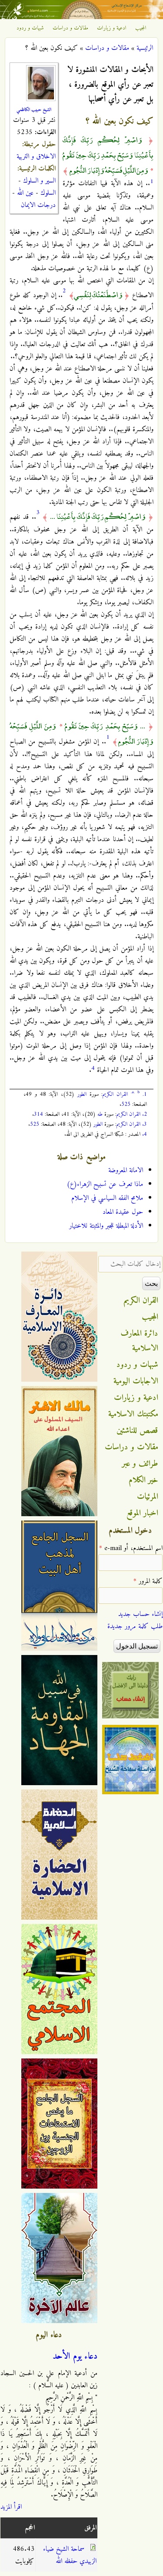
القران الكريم (115, 1094)
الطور (82, 1094)
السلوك (48, 193)
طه (100, 1114)
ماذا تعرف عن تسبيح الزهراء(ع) (105, 1184)
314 (38, 1114)
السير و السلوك (39, 181)
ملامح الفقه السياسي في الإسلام (107, 1198)
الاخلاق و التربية (36, 157)
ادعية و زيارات (112, 28)
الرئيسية (145, 48)
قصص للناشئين (137, 1431)
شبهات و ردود (30, 28)
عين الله (25, 193)
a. (133, 1092)
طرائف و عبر (140, 1464)
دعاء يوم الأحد (75, 2356)
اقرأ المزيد (11, 2507)
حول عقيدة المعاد (123, 1212)
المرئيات (148, 1497)
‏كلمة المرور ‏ (148, 1581)
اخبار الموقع (142, 1513)
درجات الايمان (38, 205)
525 (126, 1104)
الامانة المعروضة (126, 1170)
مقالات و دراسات (70, 28)
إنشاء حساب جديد (140, 1614)
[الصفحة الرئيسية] (81, 17)
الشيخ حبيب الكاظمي (34, 110)
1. (145, 1094)
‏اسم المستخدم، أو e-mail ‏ (131, 1548)
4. (145, 1134)
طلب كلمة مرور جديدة (135, 1626)
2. (145, 1114)
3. (145, 1124)
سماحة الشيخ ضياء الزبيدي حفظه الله (70, 2555)
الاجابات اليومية (136, 1381)
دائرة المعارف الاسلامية (140, 1341)
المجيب (141, 28)
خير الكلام (143, 1480)
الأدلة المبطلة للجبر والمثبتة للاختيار (106, 1226)
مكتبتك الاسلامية (133, 1414)
